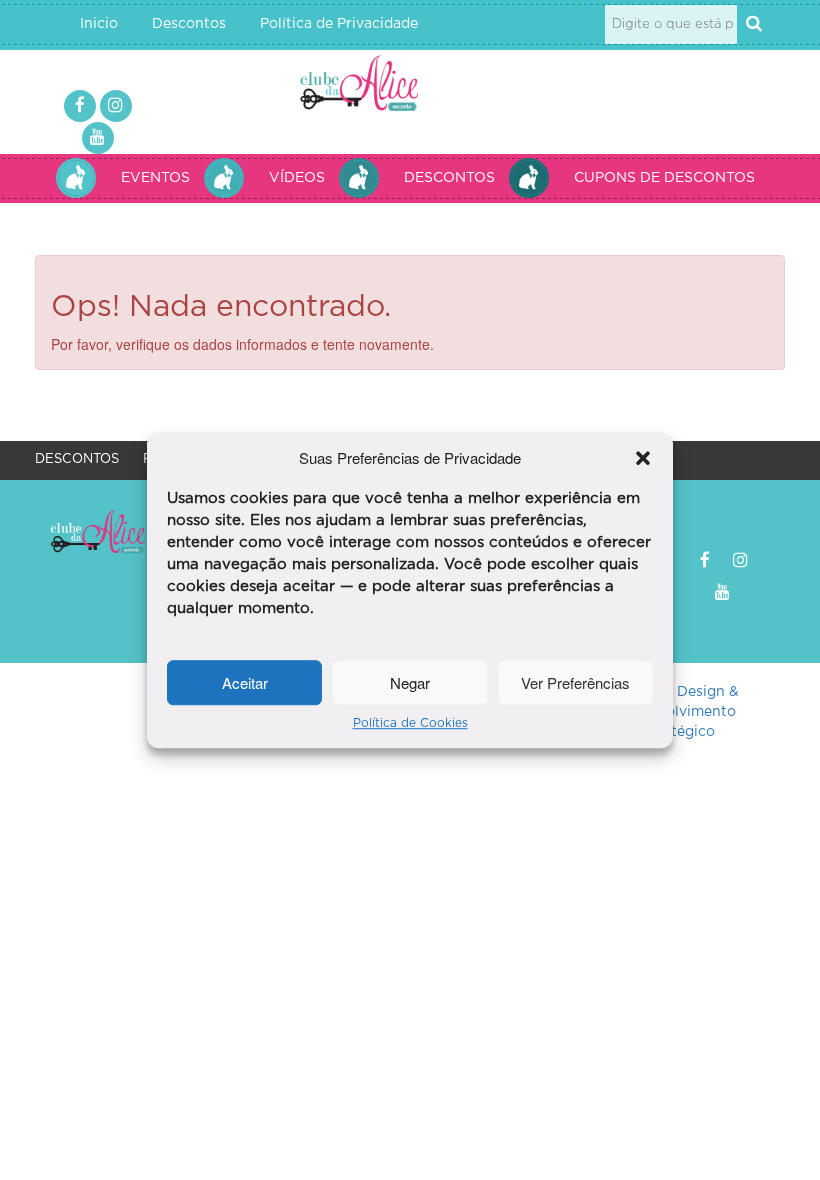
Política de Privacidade (339, 24)
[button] (643, 458)
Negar (410, 682)
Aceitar (245, 682)
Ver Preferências (575, 682)
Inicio (99, 24)
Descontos (189, 24)
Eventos (155, 178)
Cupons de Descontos (664, 178)
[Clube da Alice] (379, 85)
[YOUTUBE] (98, 138)
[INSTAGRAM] (116, 106)
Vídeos (297, 178)
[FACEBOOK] (80, 106)
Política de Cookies (410, 724)
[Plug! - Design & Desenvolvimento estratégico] (675, 713)
